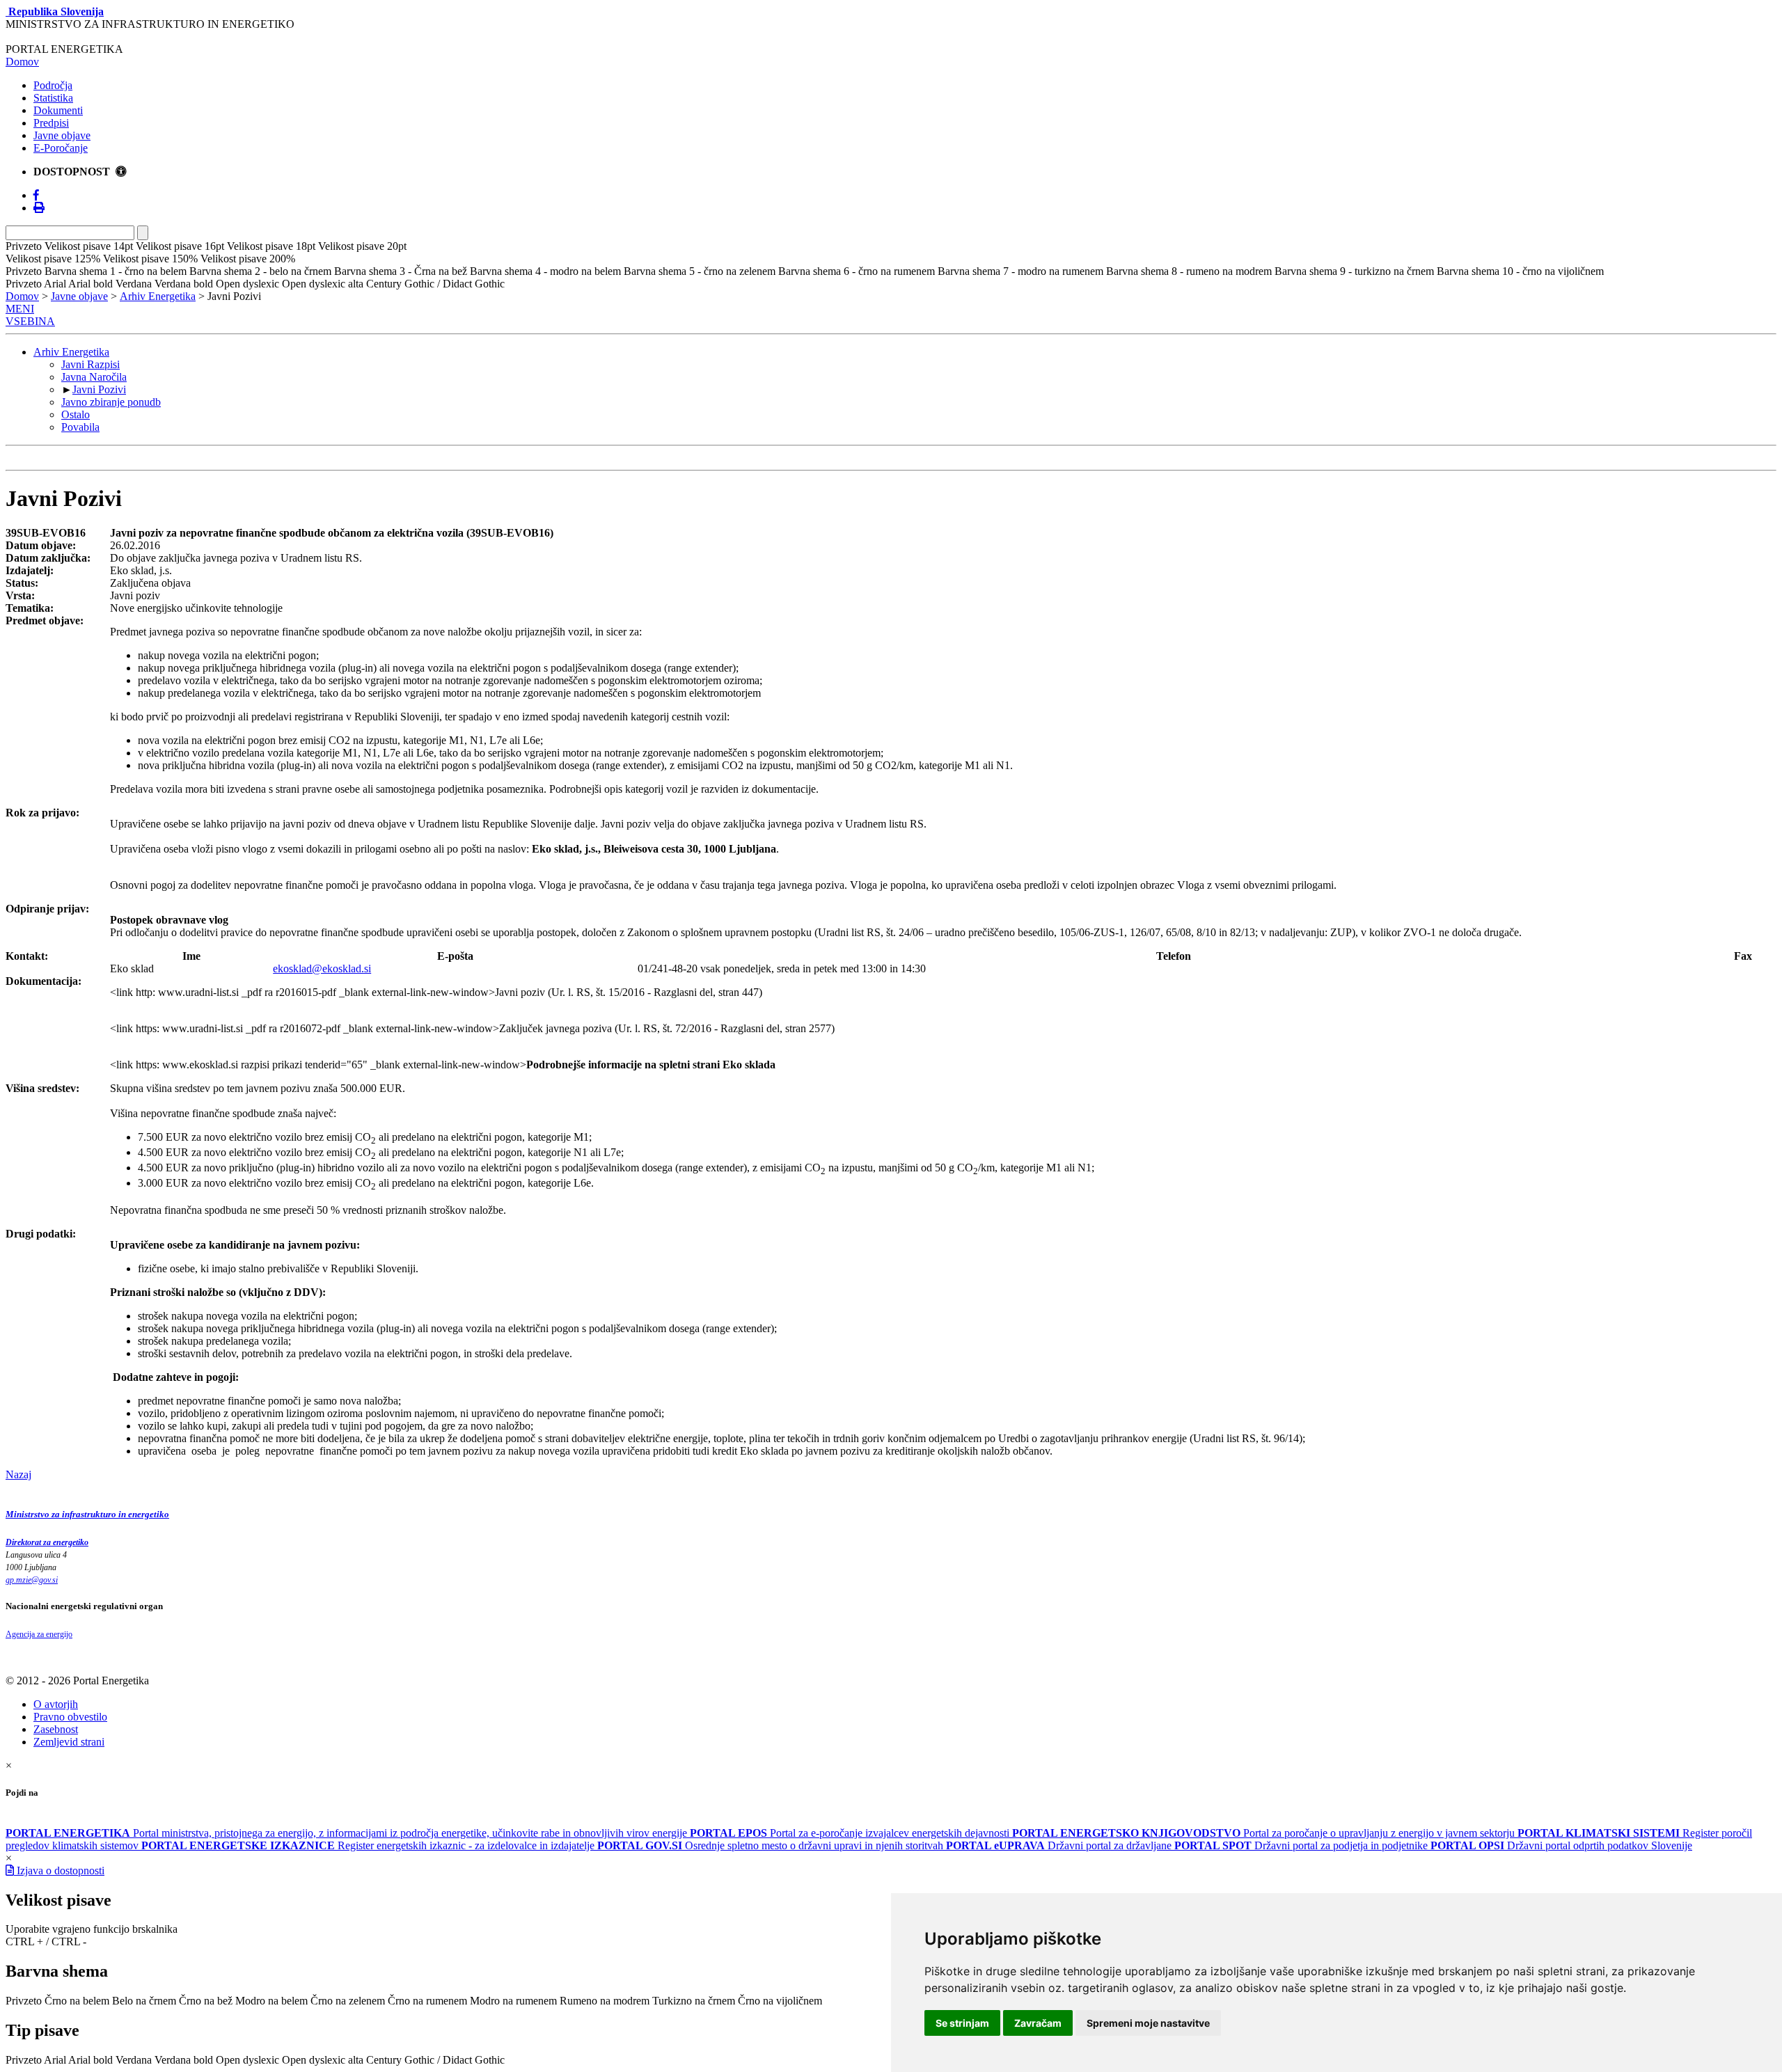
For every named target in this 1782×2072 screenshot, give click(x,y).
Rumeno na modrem (605, 2001)
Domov (22, 62)
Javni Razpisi (90, 364)
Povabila (80, 427)
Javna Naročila (94, 377)
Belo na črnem (144, 2001)
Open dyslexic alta (323, 2060)
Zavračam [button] (1038, 2023)
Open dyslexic (247, 2060)
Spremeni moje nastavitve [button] (1148, 2023)
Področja (53, 85)
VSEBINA (30, 321)
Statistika (53, 98)
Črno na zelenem (348, 2001)
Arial (55, 2060)
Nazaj (18, 1474)
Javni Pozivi (99, 389)
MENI (20, 309)
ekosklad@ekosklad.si (322, 968)
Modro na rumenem (513, 2001)
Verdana (134, 2060)
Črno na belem (77, 2001)
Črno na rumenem (427, 2001)
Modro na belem (271, 2001)
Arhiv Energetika (158, 296)
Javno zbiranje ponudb (111, 402)
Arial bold (90, 2060)
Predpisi (51, 123)
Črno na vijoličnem (780, 2001)
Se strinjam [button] (962, 2023)
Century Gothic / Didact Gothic (435, 2060)
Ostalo (76, 414)
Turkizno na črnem (694, 2001)
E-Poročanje (61, 148)
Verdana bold (184, 2060)
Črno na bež (206, 2001)
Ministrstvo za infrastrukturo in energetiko (87, 1514)
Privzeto (24, 2001)
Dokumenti (58, 110)
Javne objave (62, 135)
